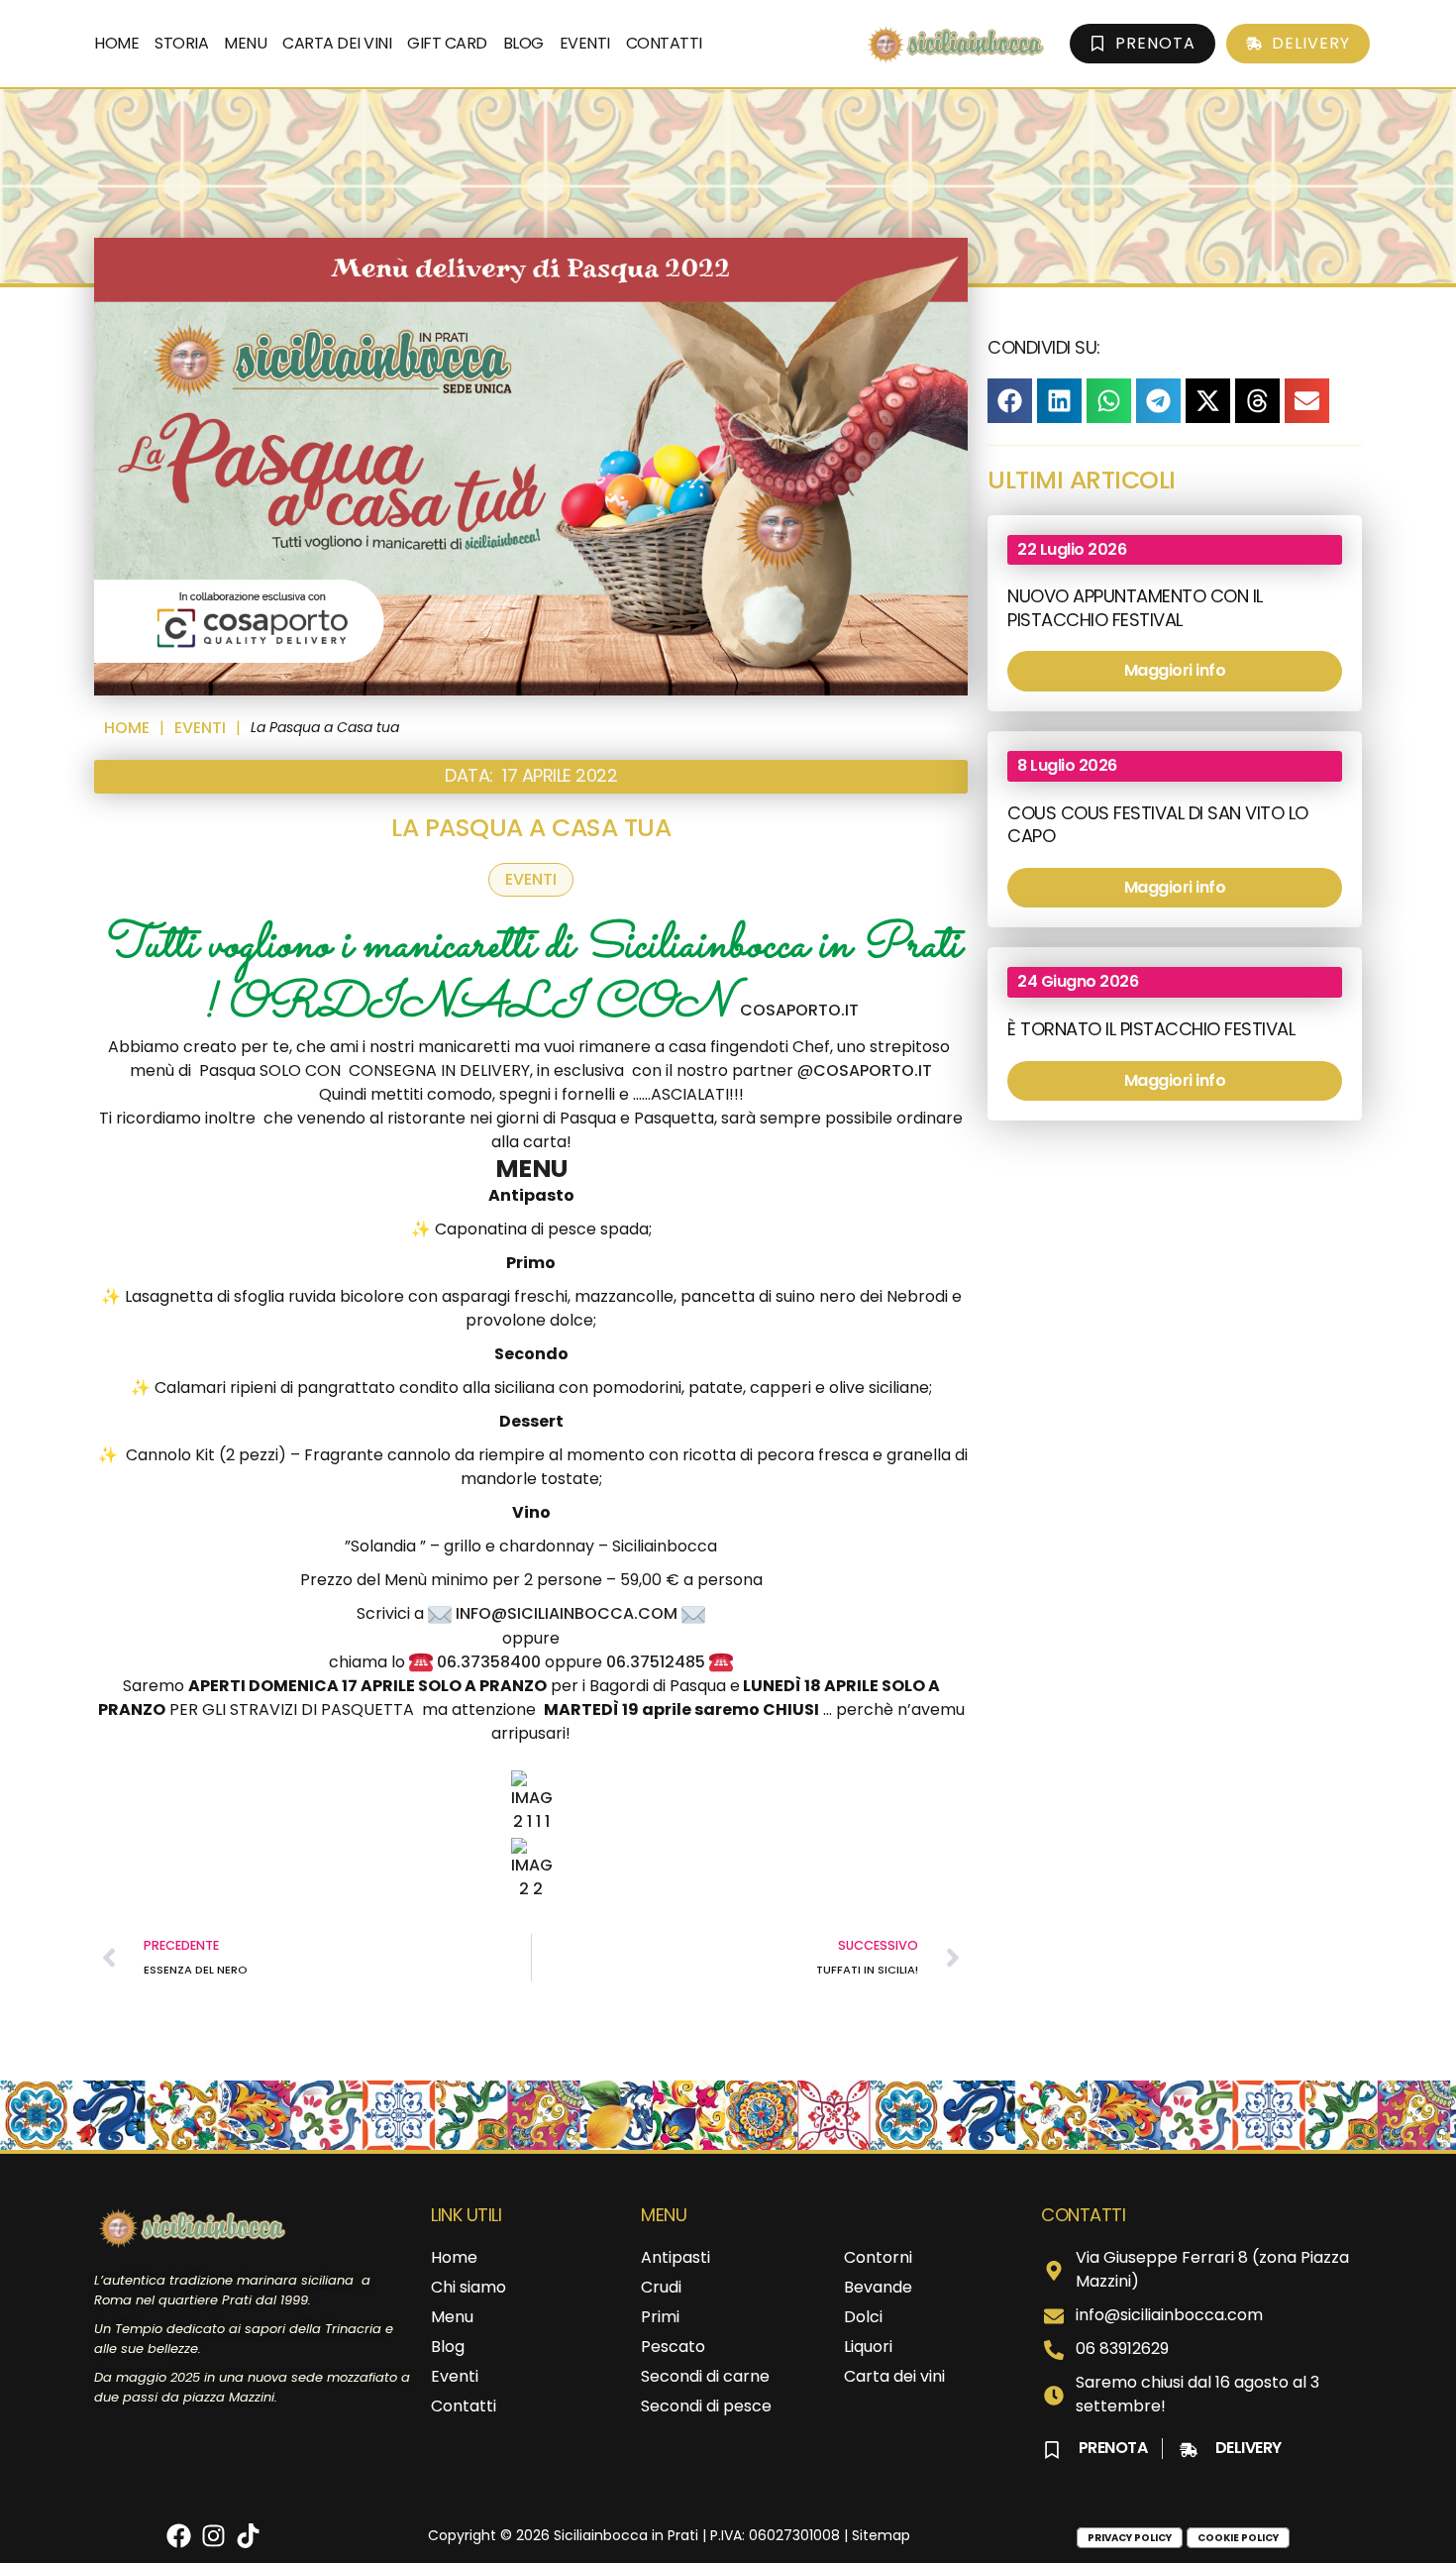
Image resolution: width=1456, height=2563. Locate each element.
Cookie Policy (1238, 2538)
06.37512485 (656, 1662)
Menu (245, 43)
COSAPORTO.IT (799, 1010)
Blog (523, 43)
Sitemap (881, 2535)
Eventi (585, 43)
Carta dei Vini (337, 43)
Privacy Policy (1130, 2538)
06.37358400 (489, 1662)
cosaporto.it (873, 1070)
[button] (1010, 401)
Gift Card (447, 43)
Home (116, 43)
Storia (181, 43)
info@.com (567, 1613)
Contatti (664, 43)
